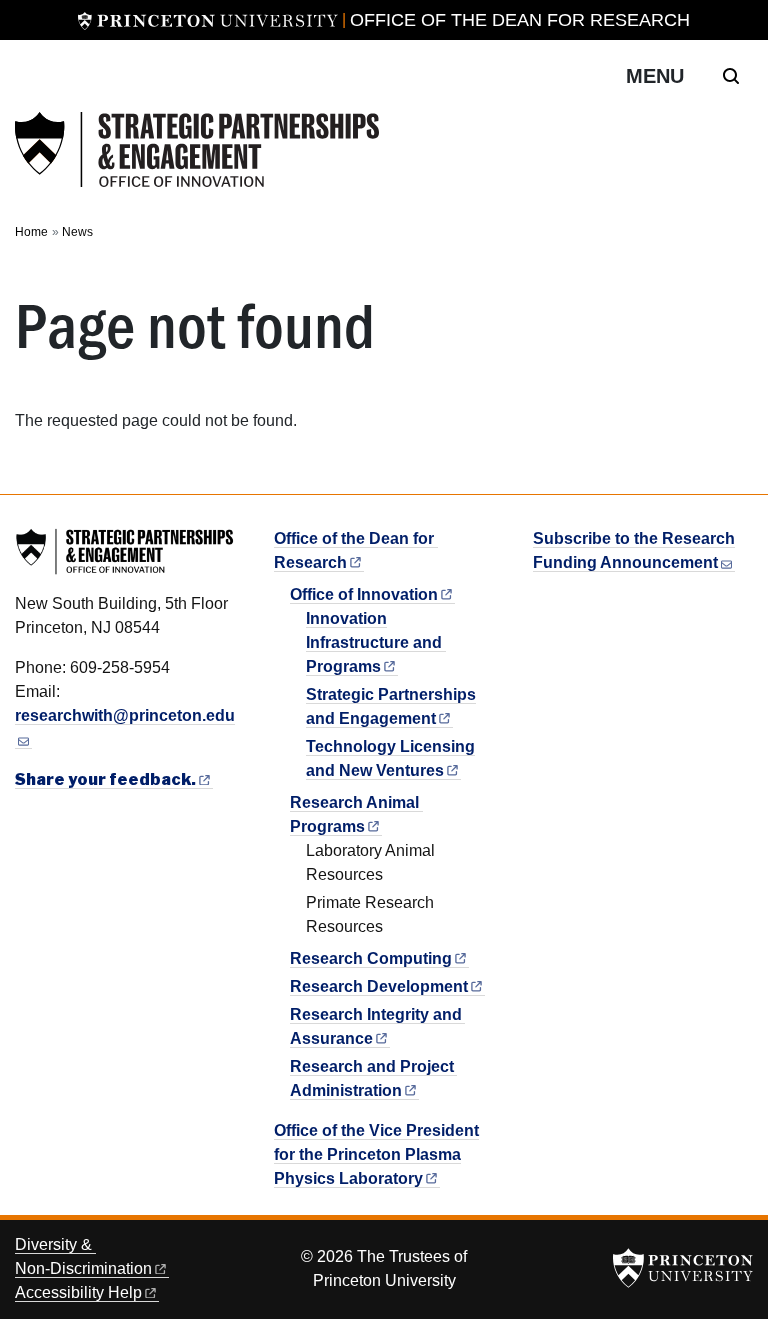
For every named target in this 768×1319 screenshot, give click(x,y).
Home (31, 232)
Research (371, 958)
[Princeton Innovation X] (565, 605)
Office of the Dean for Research (520, 20)
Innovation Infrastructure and (374, 642)
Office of (364, 594)
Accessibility (78, 1292)
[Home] (197, 149)
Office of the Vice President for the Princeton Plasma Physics (376, 1154)
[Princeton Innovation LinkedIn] (543, 605)
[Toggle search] (731, 76)
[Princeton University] (208, 20)
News (77, 232)
